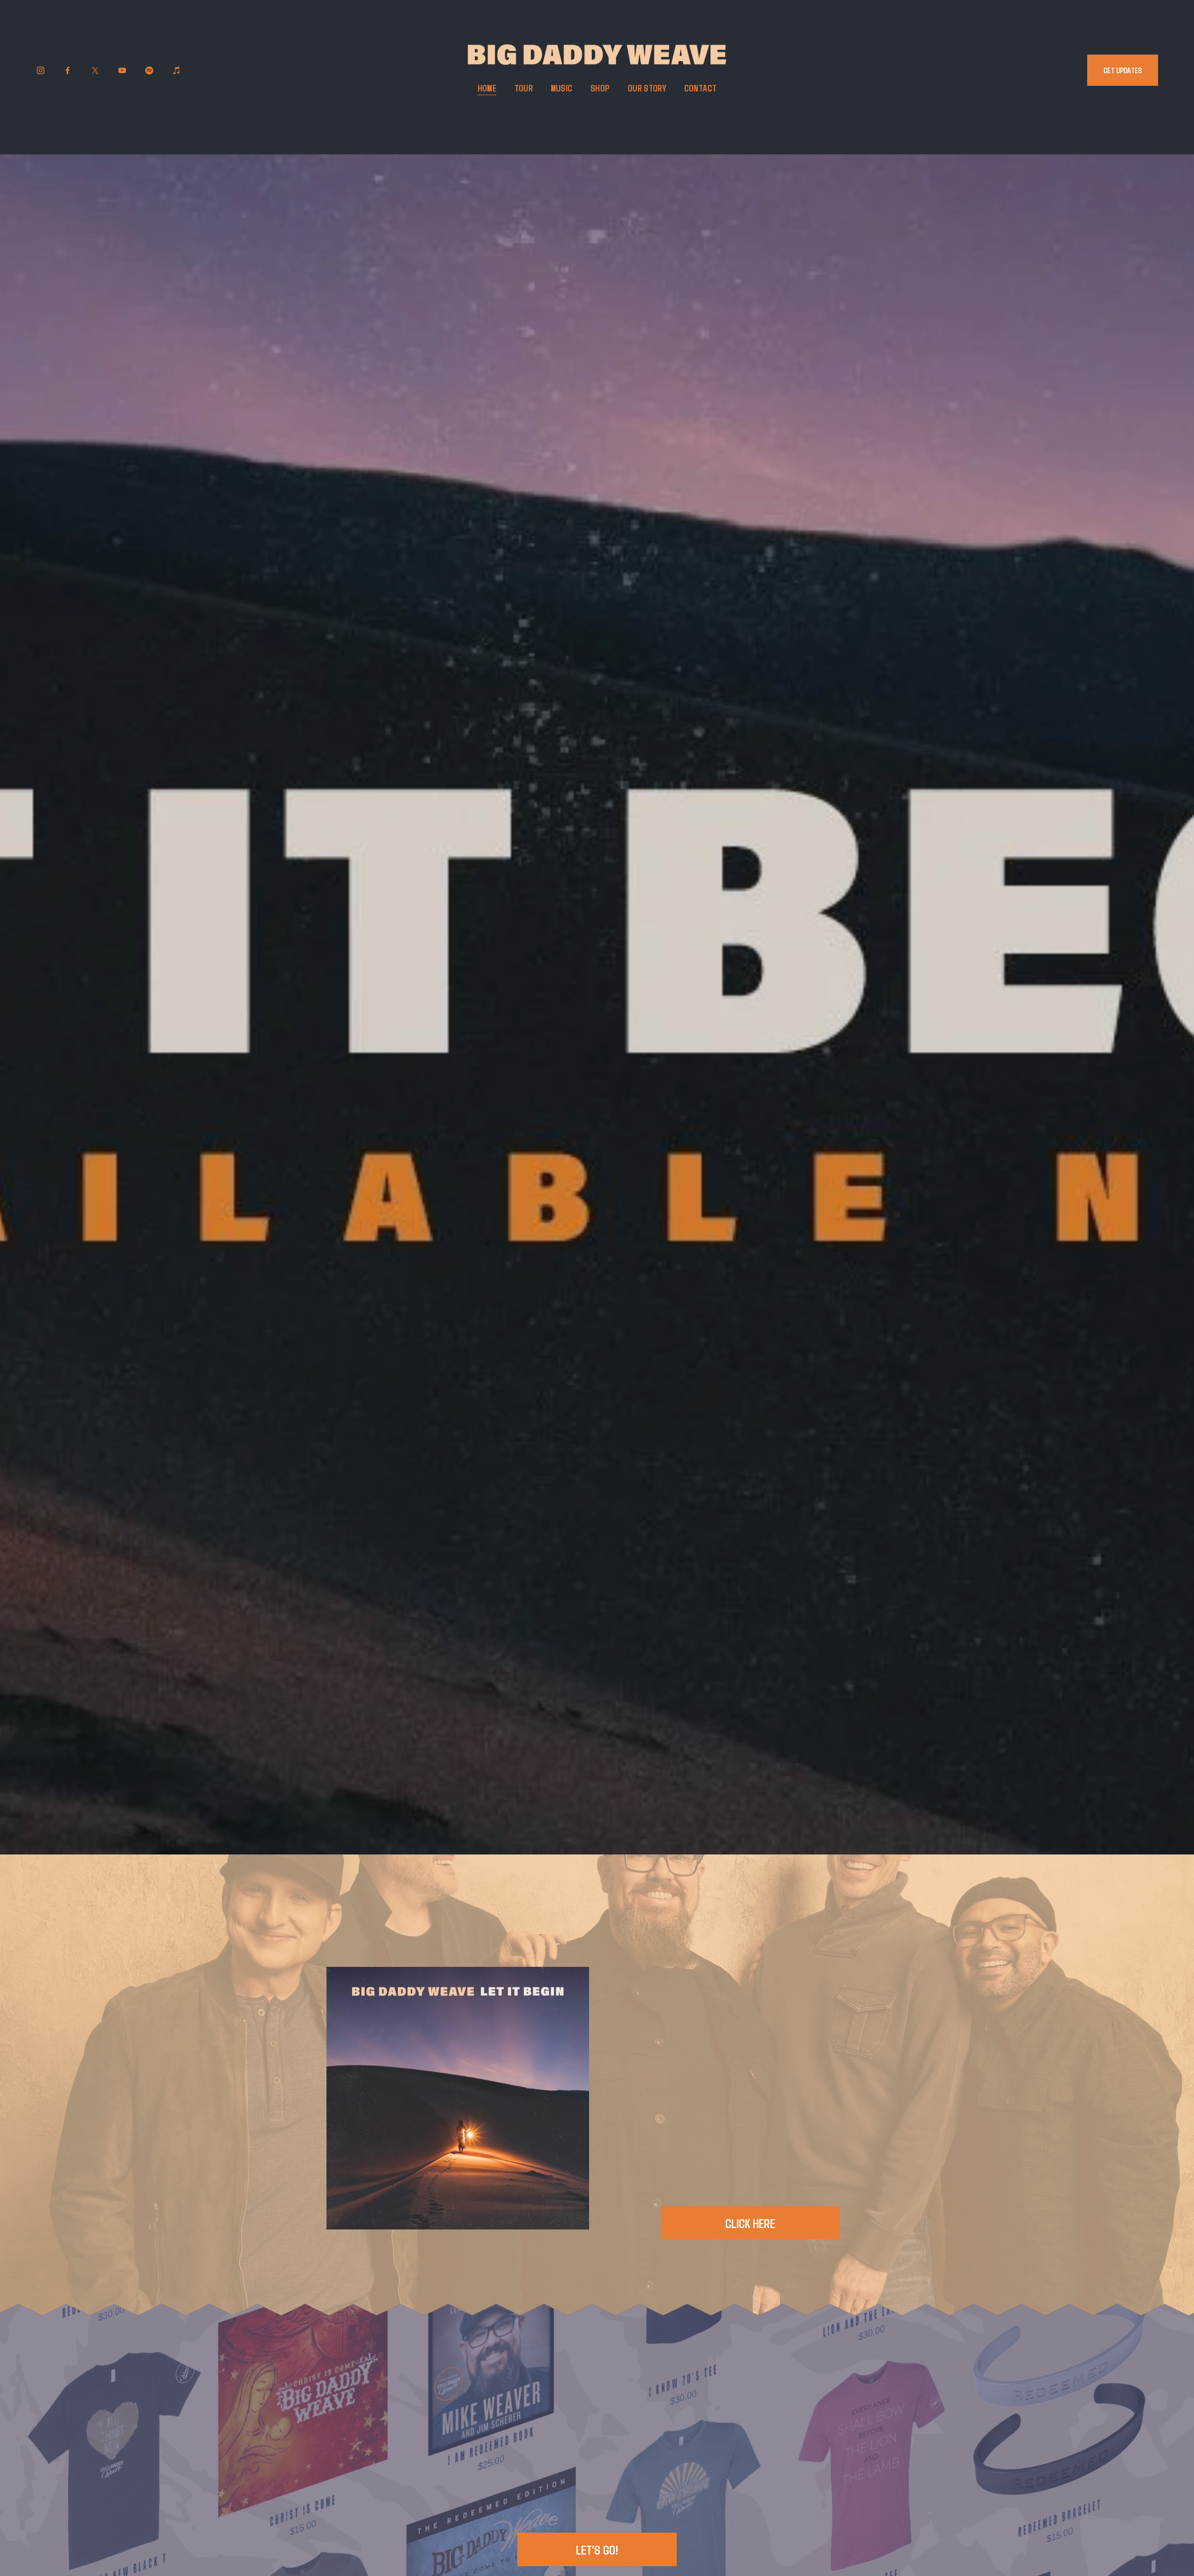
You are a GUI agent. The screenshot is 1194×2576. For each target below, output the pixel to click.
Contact (701, 88)
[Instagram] (41, 70)
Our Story (647, 88)
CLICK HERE (750, 2223)
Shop (600, 88)
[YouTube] (122, 70)
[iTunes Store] (177, 70)
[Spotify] (149, 70)
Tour (524, 88)
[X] (95, 70)
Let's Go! (597, 2549)
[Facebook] (68, 70)
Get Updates (1123, 70)
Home (487, 88)
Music (562, 88)
